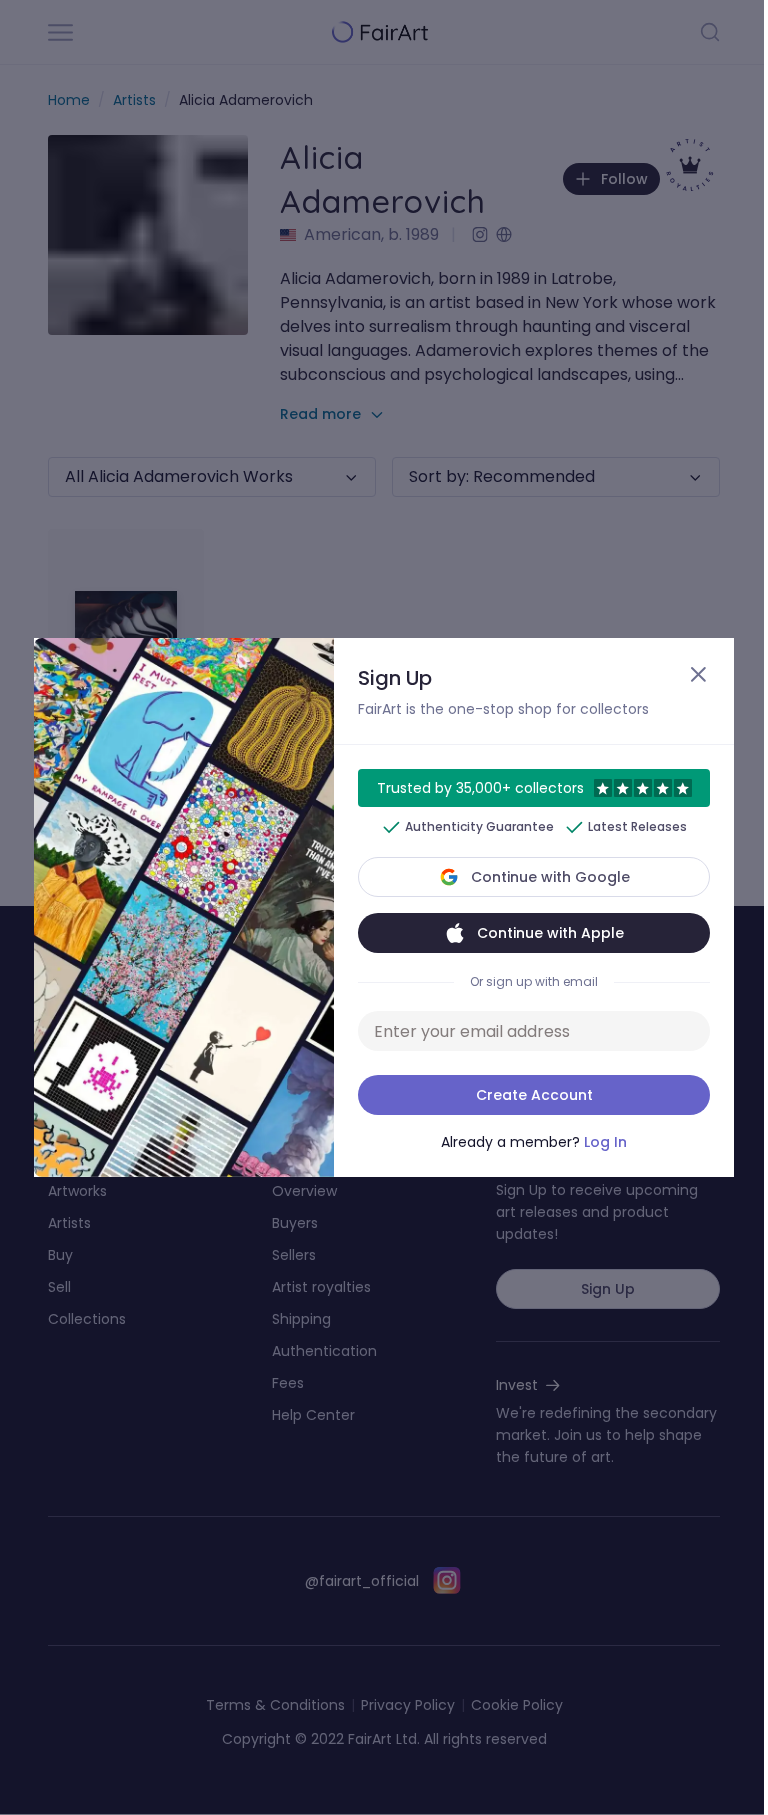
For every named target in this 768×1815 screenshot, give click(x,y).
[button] (384, 907)
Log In (605, 1142)
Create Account (534, 1095)
